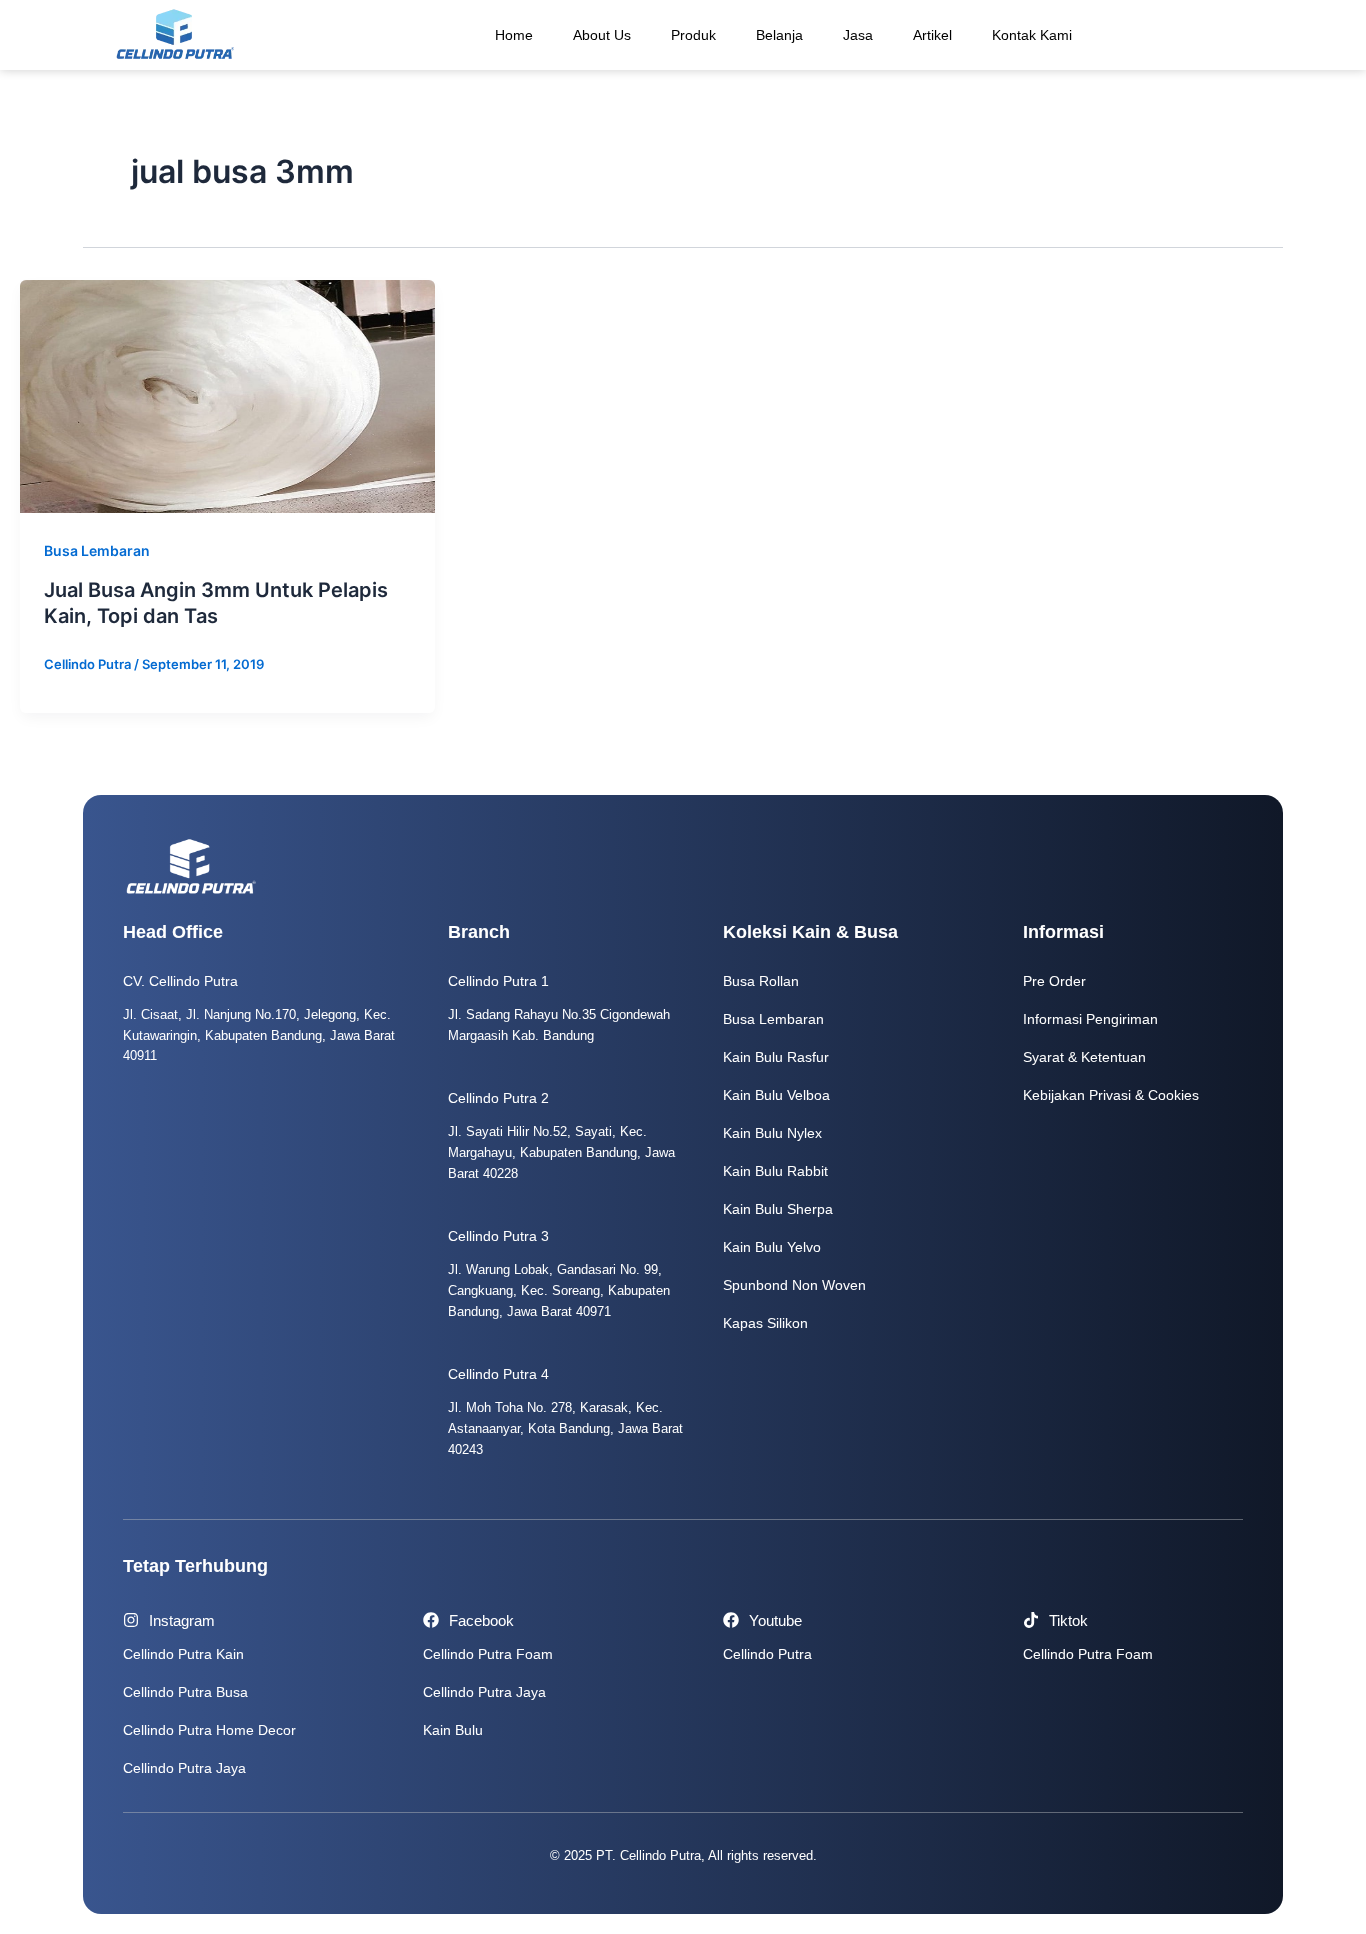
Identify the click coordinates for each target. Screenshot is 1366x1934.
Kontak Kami (1032, 35)
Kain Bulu (453, 1730)
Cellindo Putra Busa (185, 1692)
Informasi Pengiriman (1090, 1019)
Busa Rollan (761, 981)
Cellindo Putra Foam (488, 1654)
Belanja (779, 35)
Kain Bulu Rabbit (775, 1171)
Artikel (932, 35)
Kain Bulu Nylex (772, 1133)
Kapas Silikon (765, 1323)
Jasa (858, 35)
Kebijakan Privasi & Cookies (1111, 1095)
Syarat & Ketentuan (1084, 1057)
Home (514, 35)
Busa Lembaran (97, 550)
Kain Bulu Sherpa (778, 1209)
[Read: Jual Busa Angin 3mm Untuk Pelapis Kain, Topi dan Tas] (227, 395)
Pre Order (1054, 981)
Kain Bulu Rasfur (776, 1057)
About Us (602, 35)
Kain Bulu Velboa (776, 1095)
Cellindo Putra (767, 1654)
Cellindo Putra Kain (183, 1654)
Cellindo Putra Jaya (184, 1768)
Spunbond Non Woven (794, 1285)
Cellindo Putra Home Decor (209, 1730)
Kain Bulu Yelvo (772, 1247)
